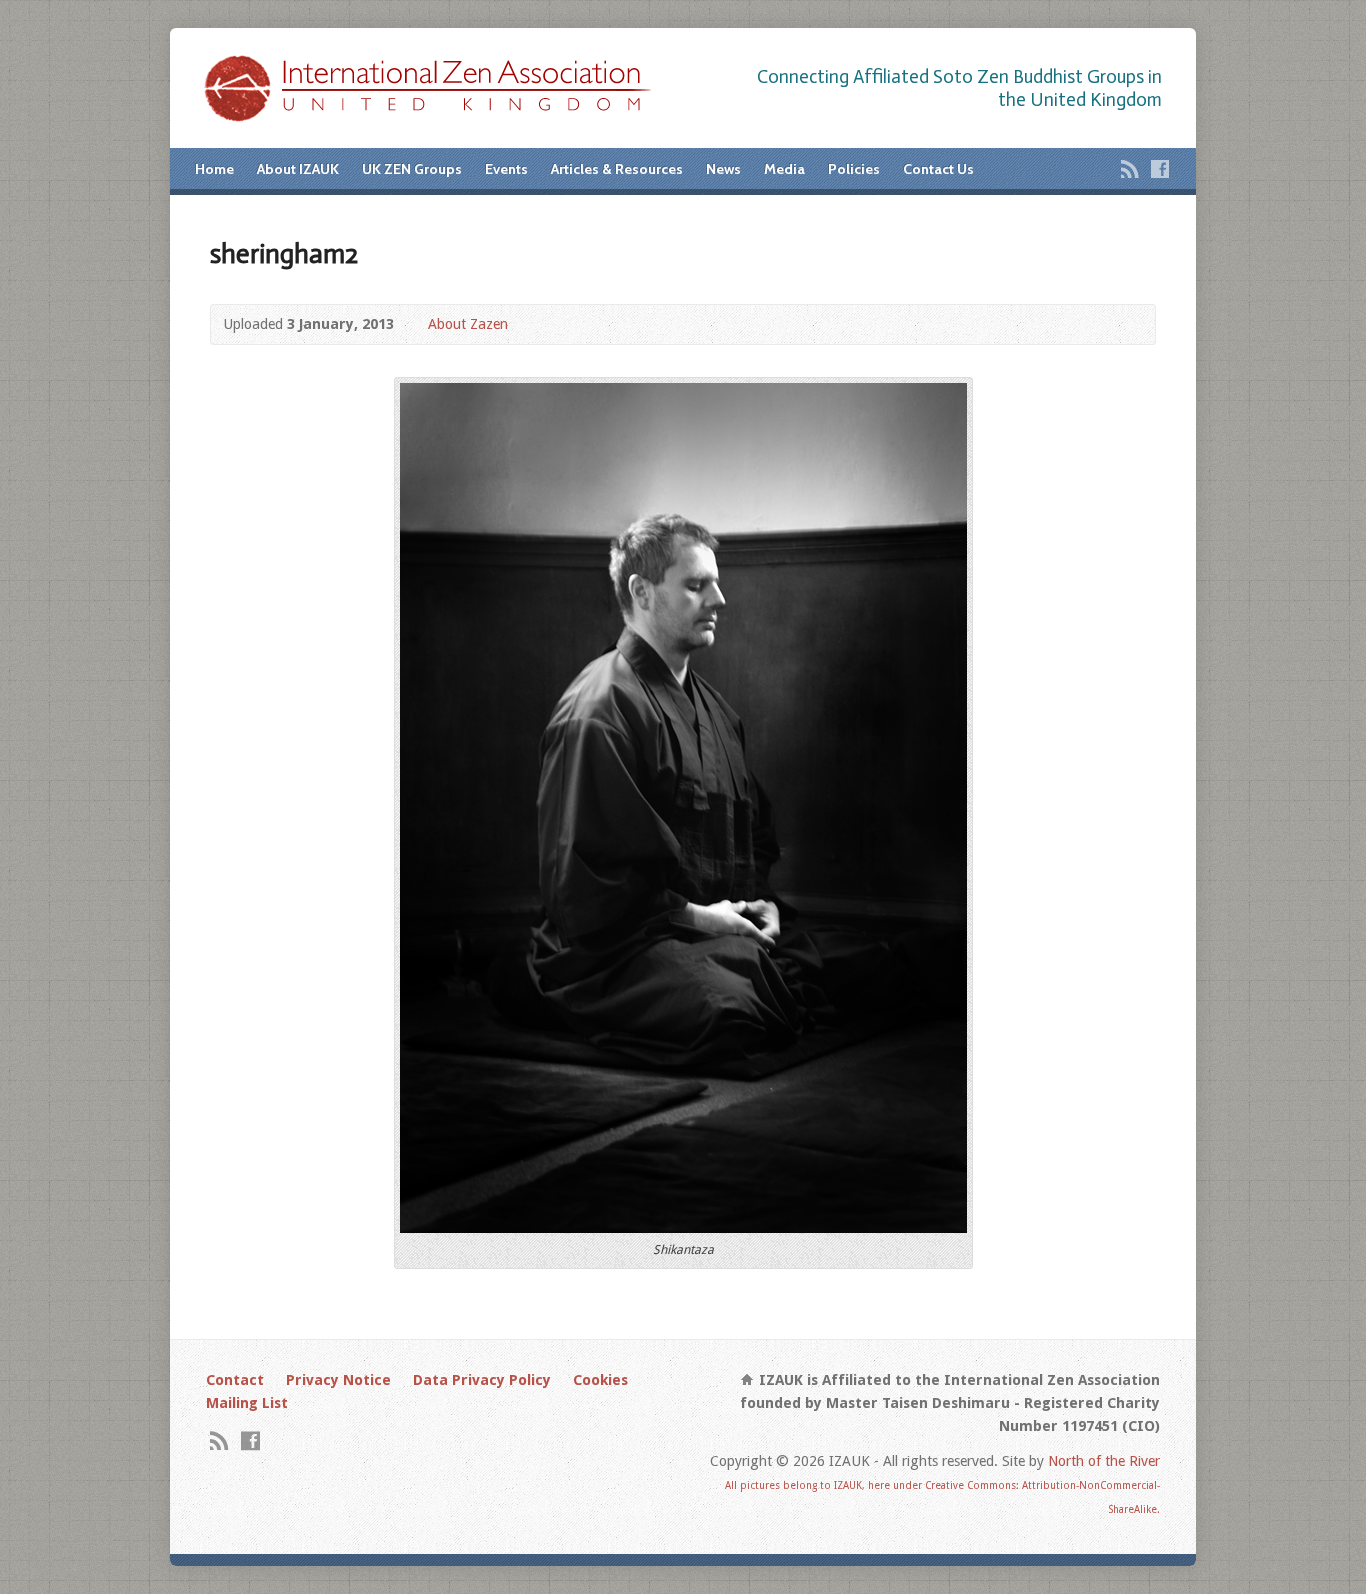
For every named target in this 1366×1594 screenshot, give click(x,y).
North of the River (1104, 1461)
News (723, 169)
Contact (235, 1380)
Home (214, 169)
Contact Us (938, 169)
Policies (854, 169)
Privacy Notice (338, 1380)
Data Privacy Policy (482, 1380)
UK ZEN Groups (412, 169)
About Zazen (468, 324)
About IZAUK (298, 169)
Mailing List (247, 1403)
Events (506, 169)
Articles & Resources (617, 169)
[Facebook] (1160, 169)
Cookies (600, 1380)
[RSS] (1130, 169)
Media (784, 169)
